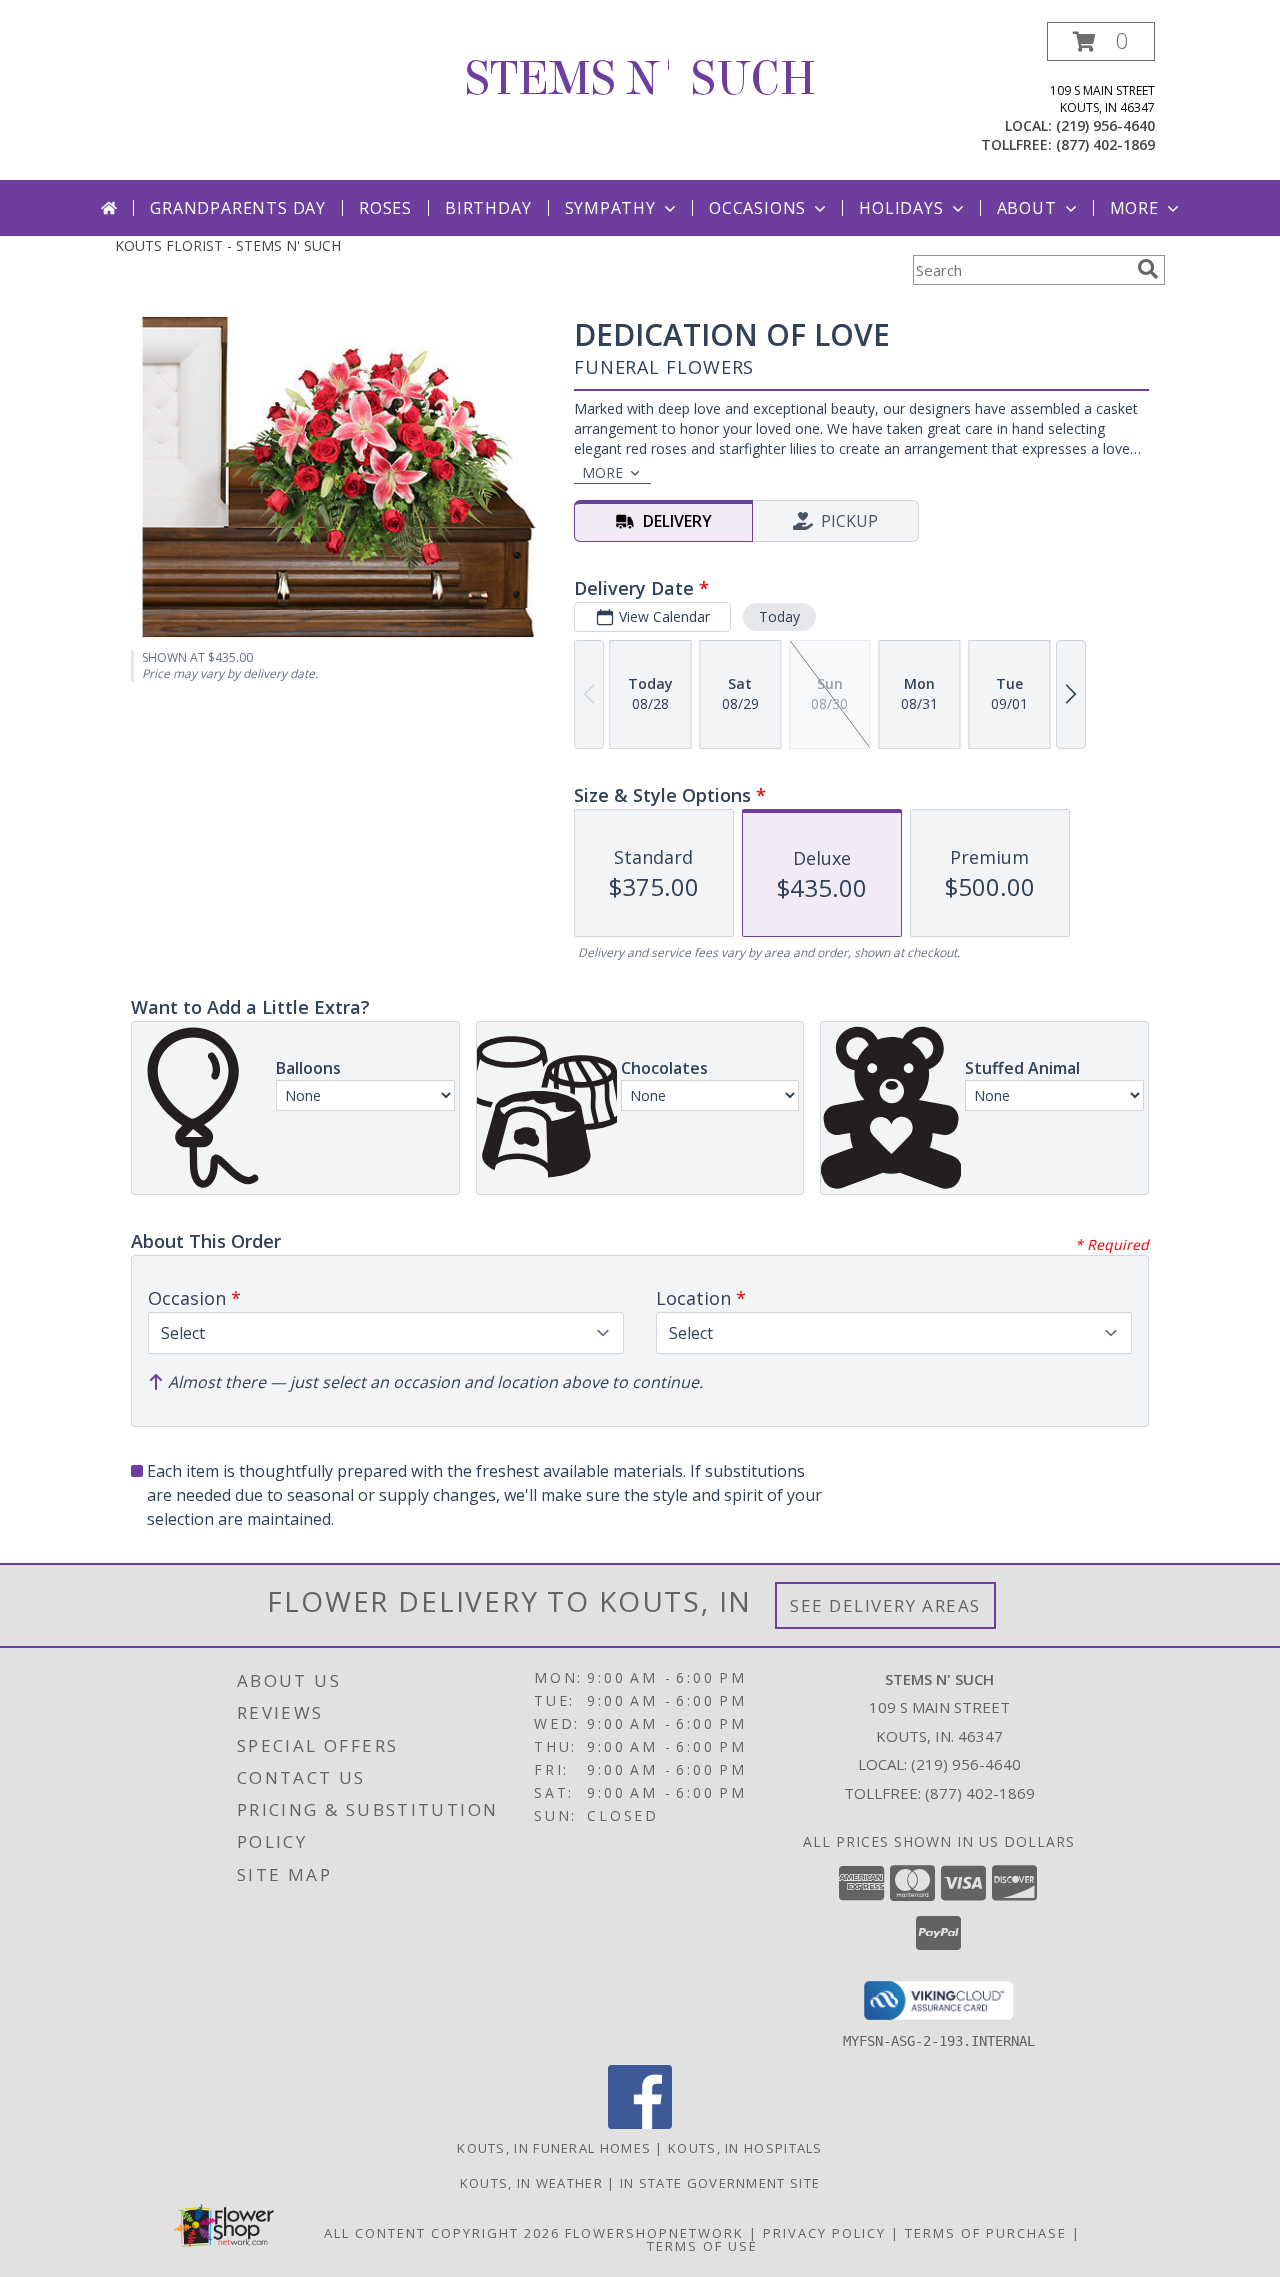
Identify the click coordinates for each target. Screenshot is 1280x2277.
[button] (1101, 41)
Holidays (901, 208)
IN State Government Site (720, 2183)
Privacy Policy (824, 2233)
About (1027, 208)
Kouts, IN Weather (531, 2183)
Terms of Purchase (986, 2233)
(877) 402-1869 (1105, 144)
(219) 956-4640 (1105, 125)
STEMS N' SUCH (640, 79)
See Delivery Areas (885, 1605)
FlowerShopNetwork (654, 2233)
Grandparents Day (238, 208)
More (1134, 208)
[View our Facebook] (640, 2123)
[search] (1148, 269)
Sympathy (610, 208)
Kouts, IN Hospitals (745, 2148)
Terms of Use (702, 2246)
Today (779, 616)
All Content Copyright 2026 (442, 2233)
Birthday (488, 208)
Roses (385, 208)
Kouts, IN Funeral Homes (554, 2148)
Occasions (757, 208)
